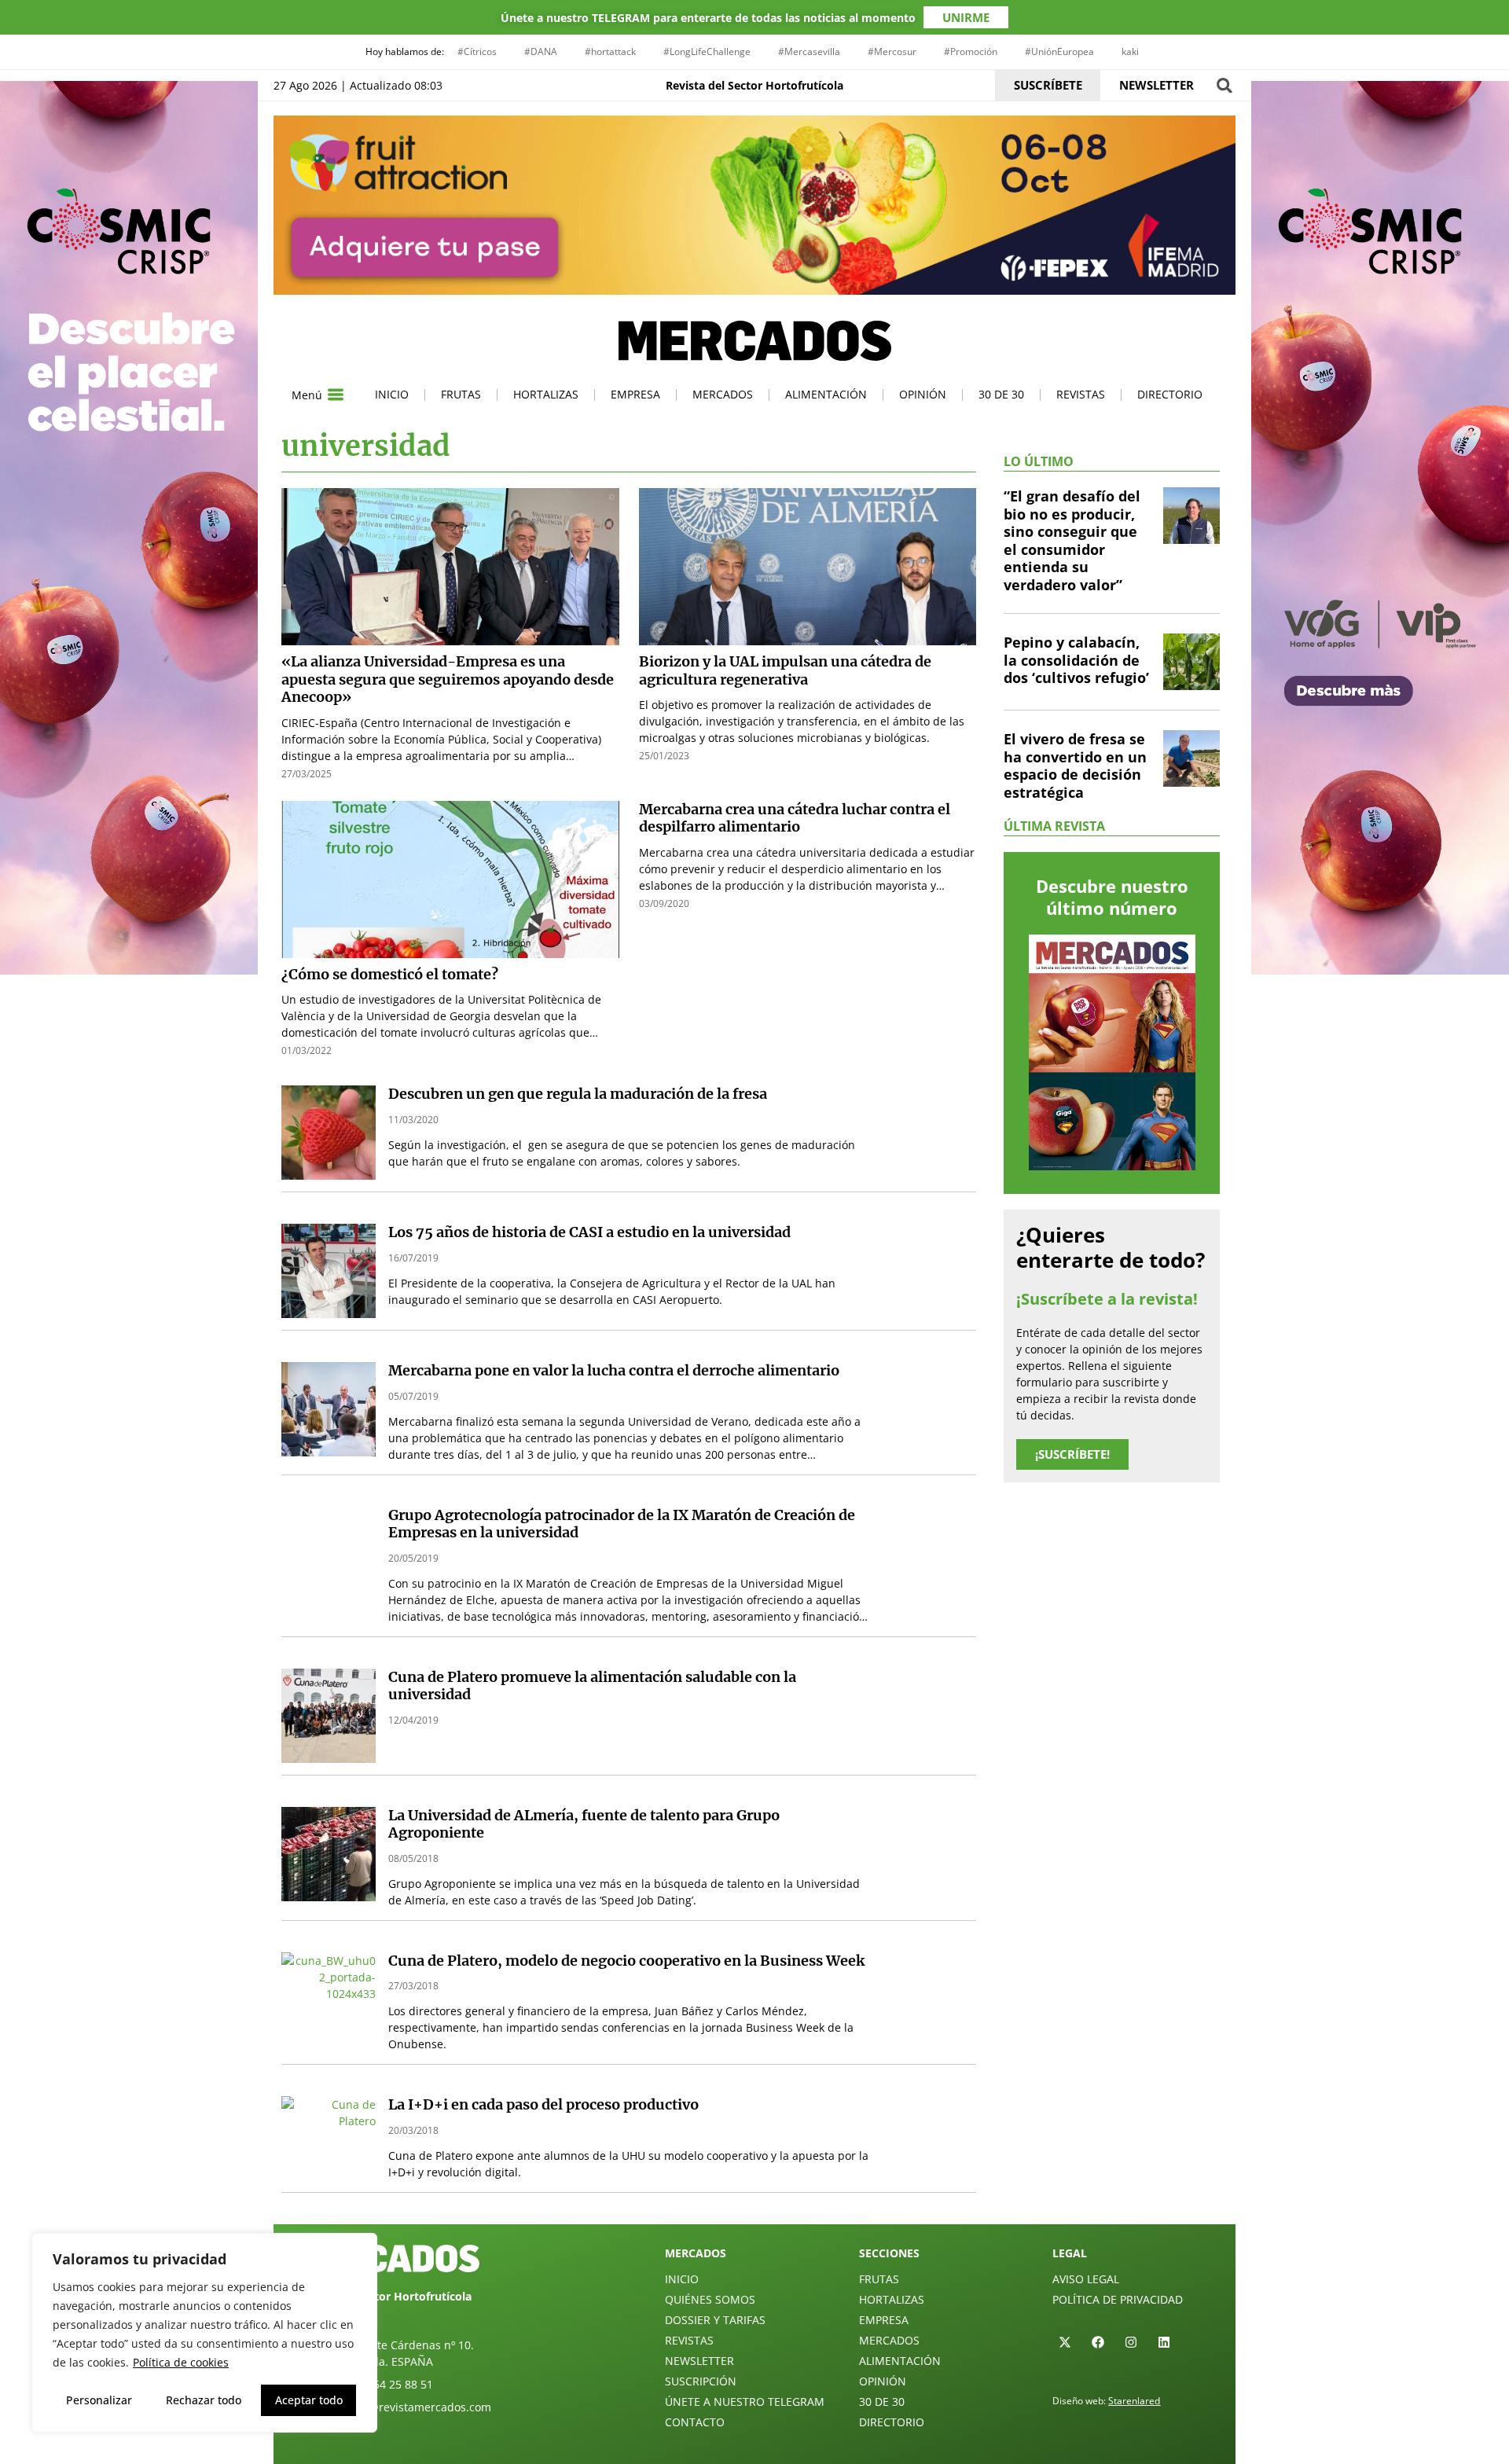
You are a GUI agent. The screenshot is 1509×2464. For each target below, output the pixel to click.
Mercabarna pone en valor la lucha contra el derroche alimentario (614, 1370)
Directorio (1170, 394)
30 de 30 (1001, 394)
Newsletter (699, 2361)
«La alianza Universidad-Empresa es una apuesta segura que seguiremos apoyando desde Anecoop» (448, 679)
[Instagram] (1131, 2342)
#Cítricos (477, 51)
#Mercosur (892, 51)
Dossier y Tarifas (715, 2320)
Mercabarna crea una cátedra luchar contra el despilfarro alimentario (795, 818)
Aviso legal (1086, 2279)
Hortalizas (546, 394)
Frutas (461, 394)
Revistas (1081, 394)
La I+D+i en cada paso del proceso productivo (543, 2104)
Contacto (695, 2422)
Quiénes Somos (710, 2299)
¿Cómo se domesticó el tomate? (390, 974)
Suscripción (701, 2381)
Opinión (923, 394)
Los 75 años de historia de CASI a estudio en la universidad (589, 1232)
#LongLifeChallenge (707, 51)
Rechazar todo (204, 2400)
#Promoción (971, 51)
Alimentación (826, 394)
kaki (1130, 51)
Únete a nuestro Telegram (745, 2402)
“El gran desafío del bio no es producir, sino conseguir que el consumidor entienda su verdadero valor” (1072, 540)
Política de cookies (181, 2362)
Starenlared (1134, 2401)
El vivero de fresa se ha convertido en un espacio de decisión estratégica (1075, 766)
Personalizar (99, 2400)
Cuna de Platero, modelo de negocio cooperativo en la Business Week (626, 1961)
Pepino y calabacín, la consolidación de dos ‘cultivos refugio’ (1076, 660)
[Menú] (336, 395)
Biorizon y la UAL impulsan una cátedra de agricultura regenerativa (785, 670)
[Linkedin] (1164, 2342)
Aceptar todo (309, 2400)
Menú (307, 395)
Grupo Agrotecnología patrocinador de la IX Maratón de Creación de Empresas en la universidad (622, 1524)
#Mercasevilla (809, 51)
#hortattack (610, 51)
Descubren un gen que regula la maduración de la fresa (578, 1094)
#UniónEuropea (1059, 51)
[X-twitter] (1065, 2342)
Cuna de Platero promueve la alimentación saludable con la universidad (592, 1686)
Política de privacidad (1118, 2299)
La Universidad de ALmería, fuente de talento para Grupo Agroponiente (584, 1824)
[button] (1224, 85)
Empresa (635, 394)
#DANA (541, 51)
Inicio (392, 394)
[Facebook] (1098, 2342)
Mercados (723, 394)
